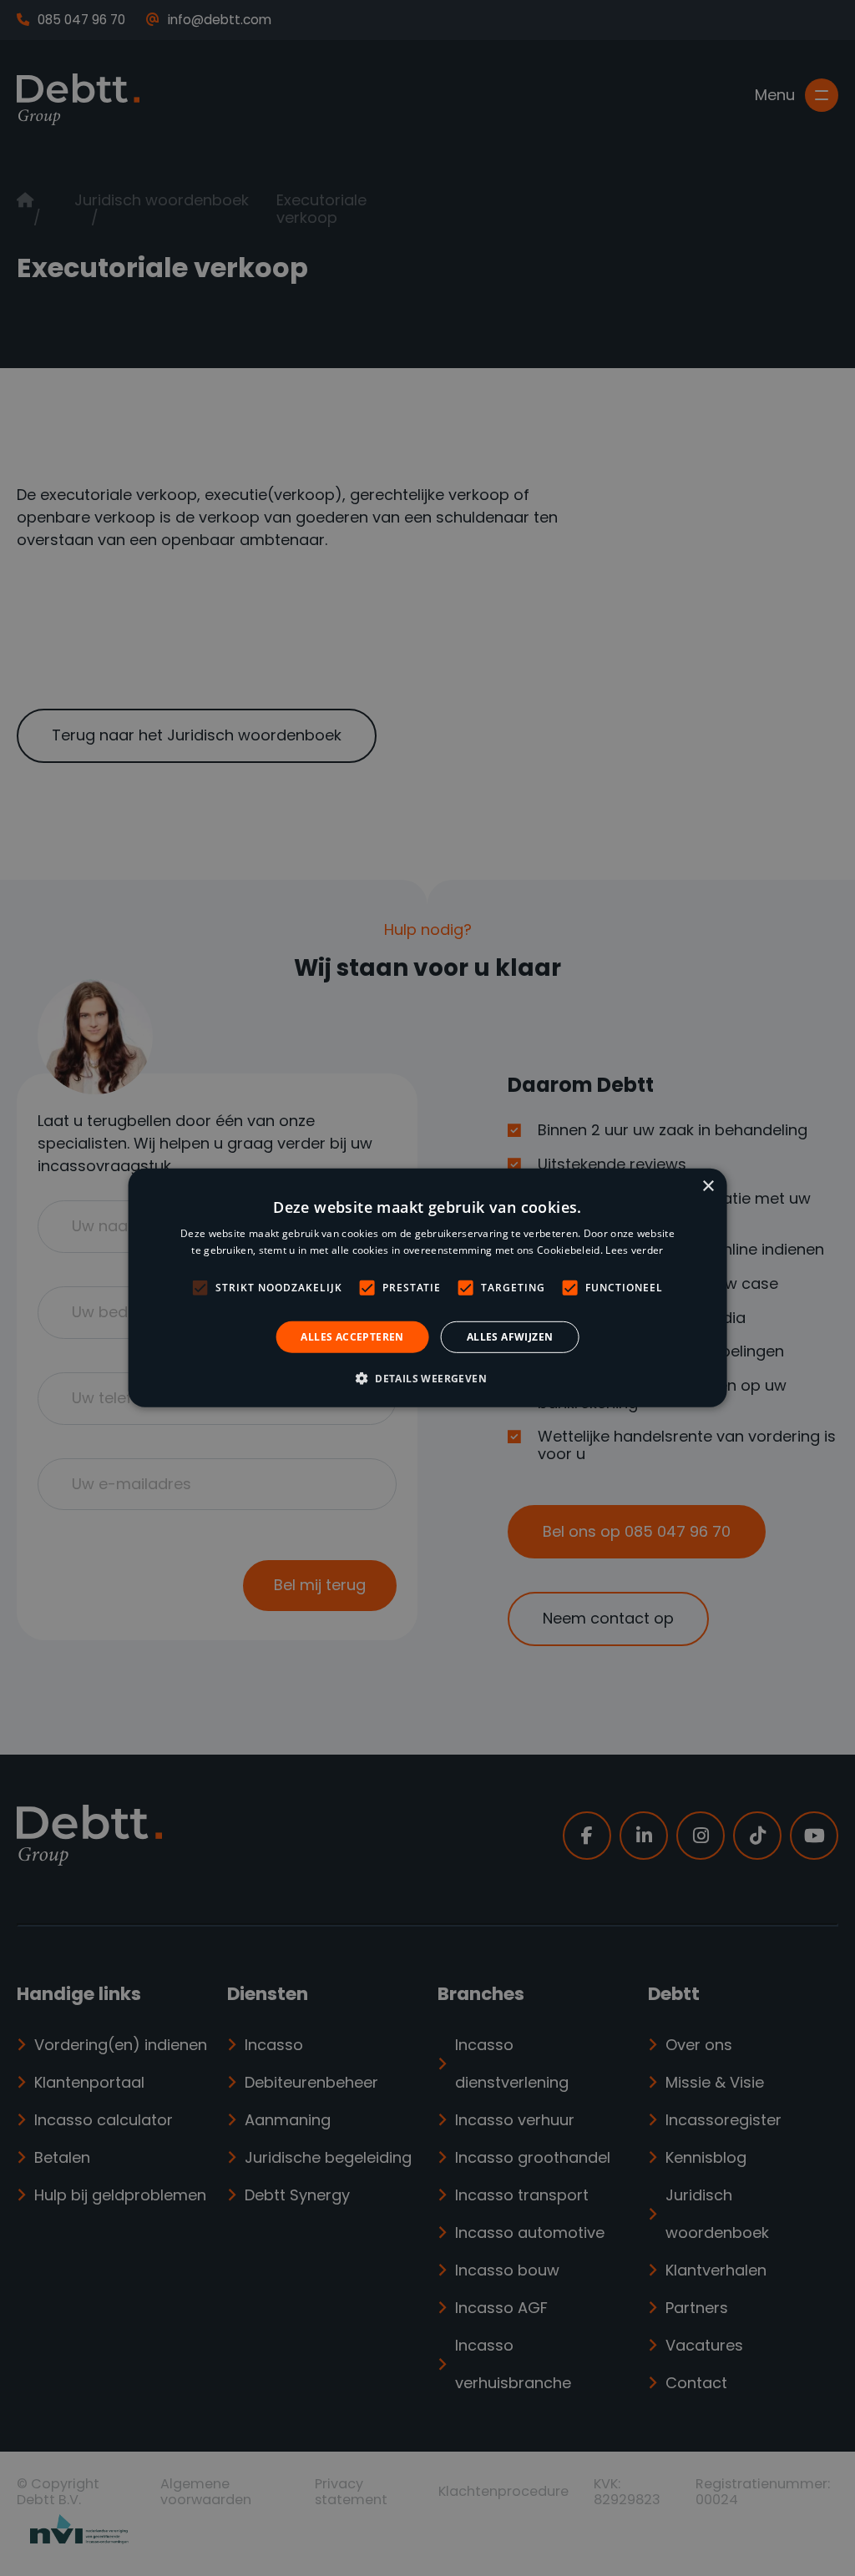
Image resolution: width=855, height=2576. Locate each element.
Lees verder (634, 1250)
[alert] (427, 1288)
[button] (427, 1378)
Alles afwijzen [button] (510, 1337)
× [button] (708, 1187)
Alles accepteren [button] (352, 1337)
